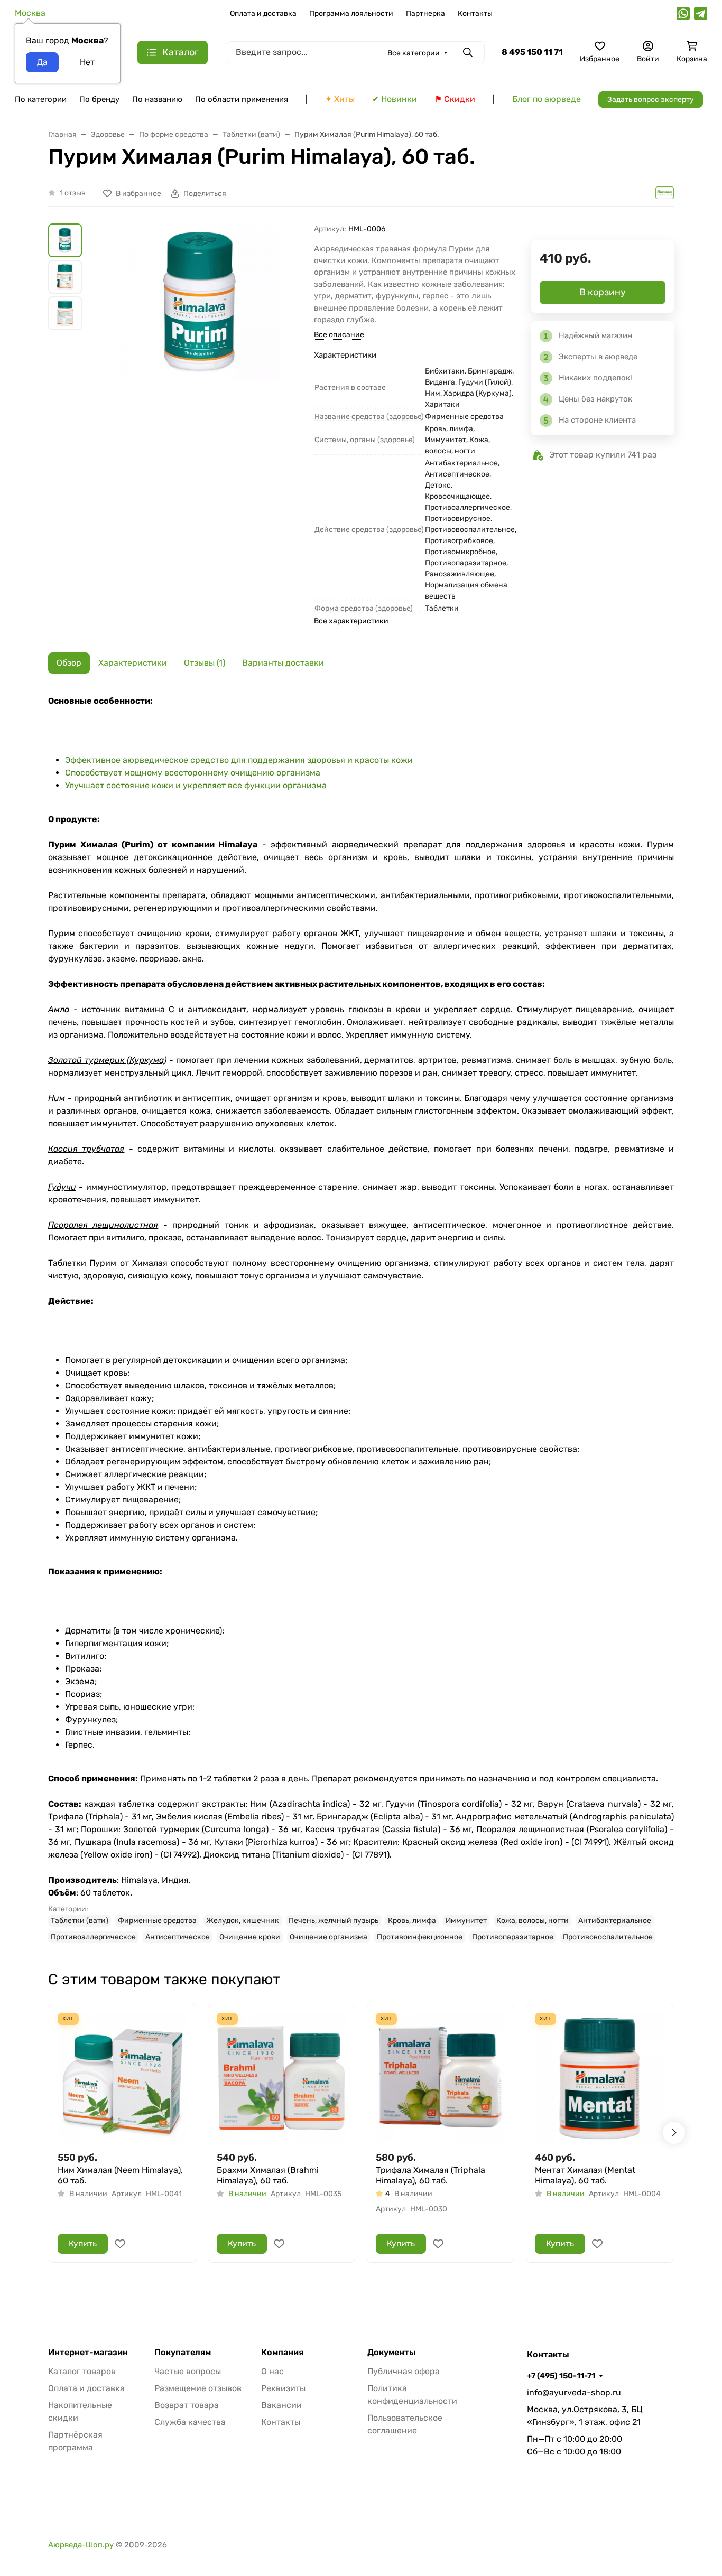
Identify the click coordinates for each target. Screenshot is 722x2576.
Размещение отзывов (198, 2388)
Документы (392, 2353)
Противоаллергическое (93, 1937)
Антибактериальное (615, 1921)
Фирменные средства (157, 1921)
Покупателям (183, 2353)
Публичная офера (404, 2371)
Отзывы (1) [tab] (205, 663)
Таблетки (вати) (80, 1921)
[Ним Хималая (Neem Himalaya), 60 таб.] (122, 2078)
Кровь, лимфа (412, 1921)
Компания (282, 2353)
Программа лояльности (351, 13)
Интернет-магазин (88, 2353)
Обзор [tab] (69, 663)
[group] (200, 350)
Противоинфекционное (420, 1937)
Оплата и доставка (263, 13)
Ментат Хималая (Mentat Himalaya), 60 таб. (585, 2175)
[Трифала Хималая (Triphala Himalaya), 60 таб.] (441, 2078)
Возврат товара (187, 2405)
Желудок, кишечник (243, 1921)
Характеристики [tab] (133, 663)
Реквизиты (283, 2388)
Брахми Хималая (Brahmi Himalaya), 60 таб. (268, 2175)
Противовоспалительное (608, 1937)
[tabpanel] (361, 1319)
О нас (272, 2371)
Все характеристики (351, 621)
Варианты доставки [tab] (283, 663)
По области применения (242, 99)
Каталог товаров (82, 2371)
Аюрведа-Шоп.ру (81, 2545)
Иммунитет (466, 1921)
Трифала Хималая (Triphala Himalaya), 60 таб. (431, 2175)
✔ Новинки (395, 99)
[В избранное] (120, 2244)
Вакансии (281, 2405)
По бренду (99, 99)
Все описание (339, 335)
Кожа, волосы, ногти (533, 1921)
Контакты (475, 13)
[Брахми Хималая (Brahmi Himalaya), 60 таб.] (281, 2078)
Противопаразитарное (513, 1937)
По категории (41, 99)
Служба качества (190, 2422)
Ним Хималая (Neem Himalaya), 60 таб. (120, 2175)
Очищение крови (250, 1937)
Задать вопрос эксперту (651, 100)
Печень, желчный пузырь (334, 1921)
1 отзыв (73, 193)
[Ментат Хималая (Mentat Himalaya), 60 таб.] (600, 2078)
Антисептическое (178, 1937)
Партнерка (425, 13)
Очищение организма (328, 1937)
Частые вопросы (188, 2371)
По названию (157, 99)
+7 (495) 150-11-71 (561, 2376)
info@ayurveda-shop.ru (574, 2392)
